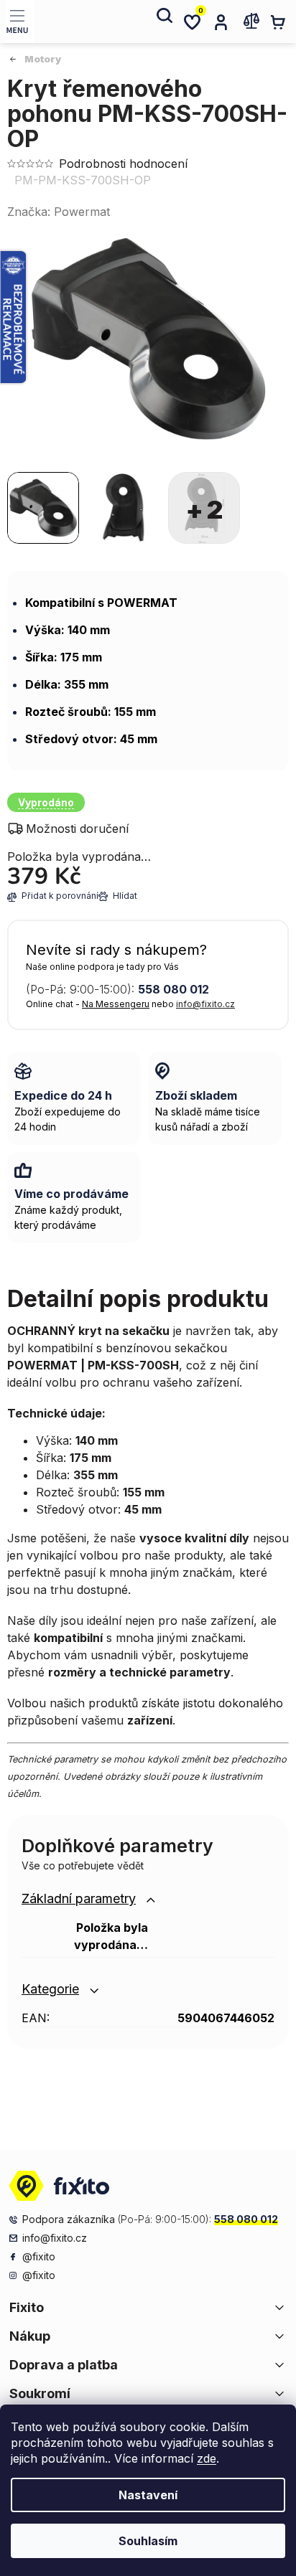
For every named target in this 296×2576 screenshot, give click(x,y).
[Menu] (20, 22)
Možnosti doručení (77, 829)
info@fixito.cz (205, 1004)
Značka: (59, 212)
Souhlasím (148, 2541)
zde (207, 2458)
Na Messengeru (116, 1004)
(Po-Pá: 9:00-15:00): (117, 989)
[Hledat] (163, 22)
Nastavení (148, 2495)
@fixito (39, 2256)
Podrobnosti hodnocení (123, 164)
